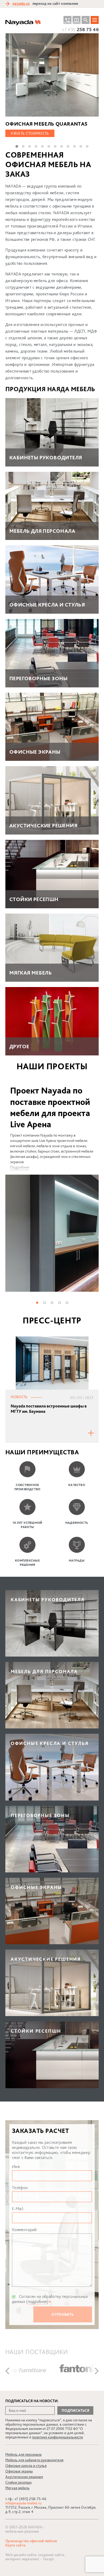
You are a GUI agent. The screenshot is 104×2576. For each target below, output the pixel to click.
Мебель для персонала (23, 2454)
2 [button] (44, 1302)
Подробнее (20, 1167)
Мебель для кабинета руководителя (34, 2460)
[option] (52, 1188)
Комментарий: (25, 2230)
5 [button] (67, 1302)
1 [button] (37, 1302)
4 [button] (59, 1302)
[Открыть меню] (95, 20)
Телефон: (20, 2188)
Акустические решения (24, 2477)
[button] (17, 146)
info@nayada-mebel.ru (23, 2503)
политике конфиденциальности (57, 2437)
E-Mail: (18, 2209)
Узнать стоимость (30, 133)
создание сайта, (51, 2555)
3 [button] (52, 1302)
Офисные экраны (19, 2471)
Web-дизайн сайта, (22, 2555)
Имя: (16, 2167)
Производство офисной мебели (31, 2541)
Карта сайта (15, 2545)
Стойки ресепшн (18, 2482)
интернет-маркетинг (22, 2559)
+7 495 (80, 29)
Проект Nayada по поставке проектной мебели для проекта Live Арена (50, 1107)
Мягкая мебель (17, 2488)
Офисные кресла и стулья (26, 2466)
